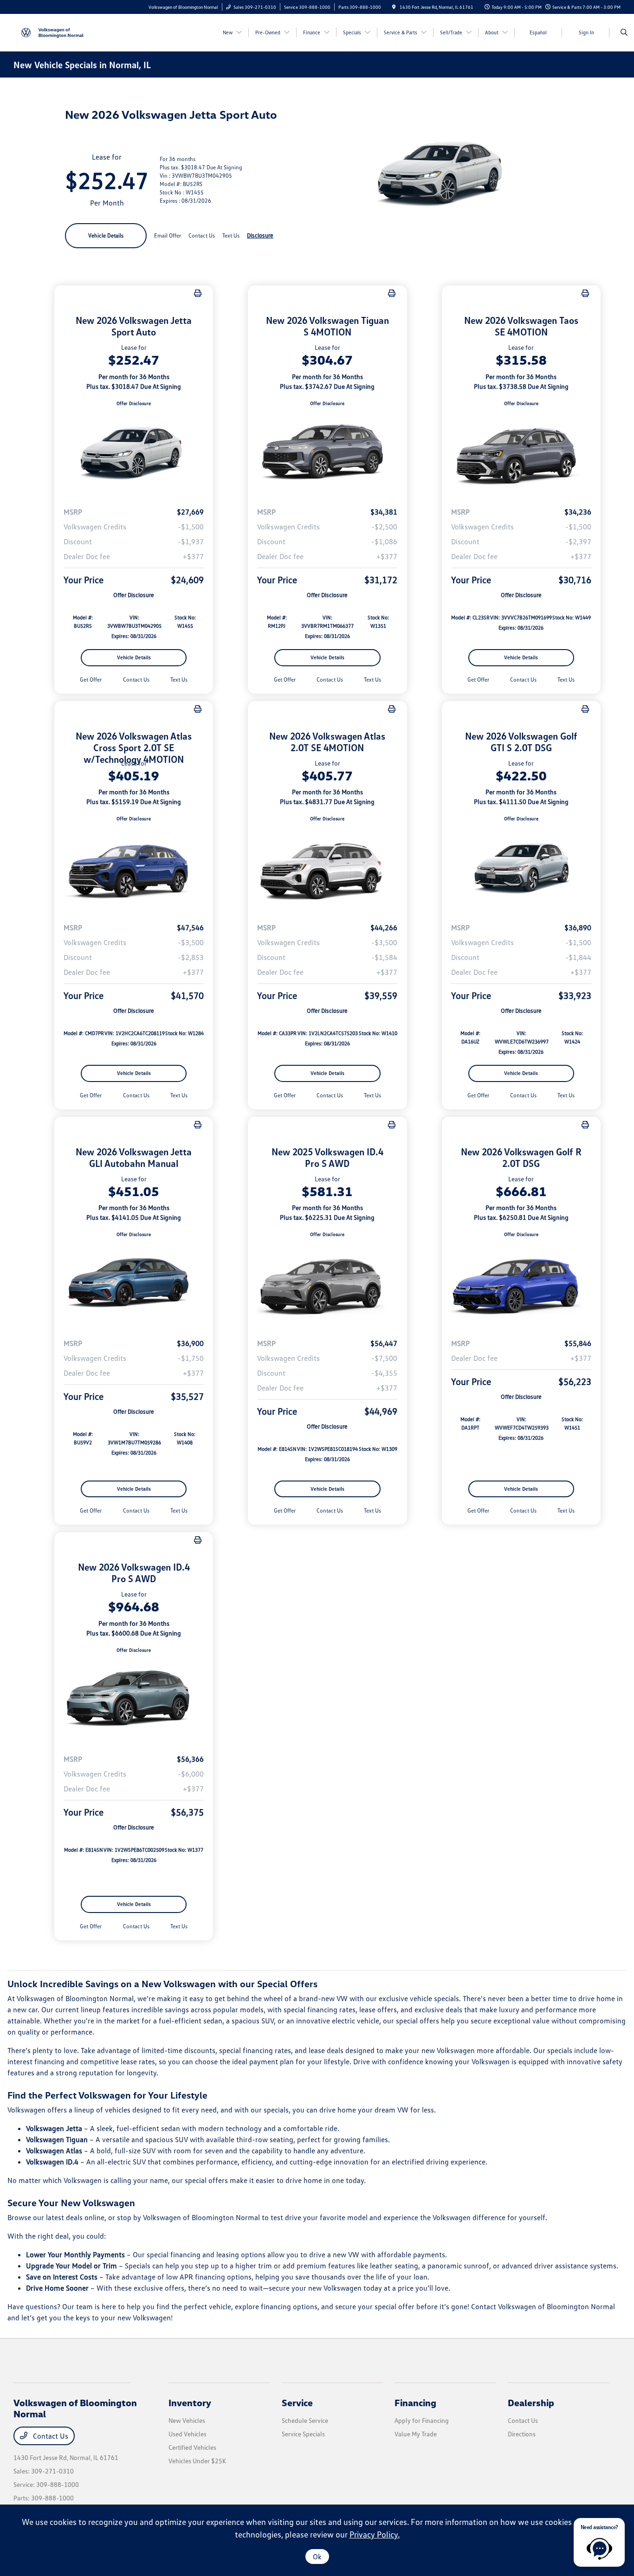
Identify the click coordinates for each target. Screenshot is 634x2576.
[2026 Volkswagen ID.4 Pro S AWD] (134, 1700)
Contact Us (50, 2436)
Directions (522, 2434)
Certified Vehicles (192, 2447)
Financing (415, 2402)
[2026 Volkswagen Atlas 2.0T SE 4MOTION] (327, 869)
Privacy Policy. (375, 2534)
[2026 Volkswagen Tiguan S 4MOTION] (327, 453)
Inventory (190, 2402)
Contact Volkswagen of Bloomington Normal (543, 2306)
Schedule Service (305, 2420)
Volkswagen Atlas (54, 2151)
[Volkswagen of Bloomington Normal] (55, 32)
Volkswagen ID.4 (52, 2162)
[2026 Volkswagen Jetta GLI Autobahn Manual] (134, 1284)
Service (297, 2402)
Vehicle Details (106, 235)
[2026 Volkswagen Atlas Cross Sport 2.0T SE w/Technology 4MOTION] (134, 869)
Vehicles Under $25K (197, 2461)
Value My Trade (416, 2434)
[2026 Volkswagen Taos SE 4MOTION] (521, 453)
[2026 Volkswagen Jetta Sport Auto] (134, 453)
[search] (624, 32)
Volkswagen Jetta (54, 2128)
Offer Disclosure (134, 403)
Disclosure (260, 235)
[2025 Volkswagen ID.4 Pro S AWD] (327, 1284)
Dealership (531, 2402)
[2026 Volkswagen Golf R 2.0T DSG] (521, 1284)
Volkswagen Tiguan (57, 2139)
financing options (289, 2306)
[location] (394, 7)
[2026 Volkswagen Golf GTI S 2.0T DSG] (521, 869)
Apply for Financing (422, 2420)
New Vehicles (187, 2420)
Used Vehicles (188, 2434)
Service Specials (303, 2434)
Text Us (179, 679)
